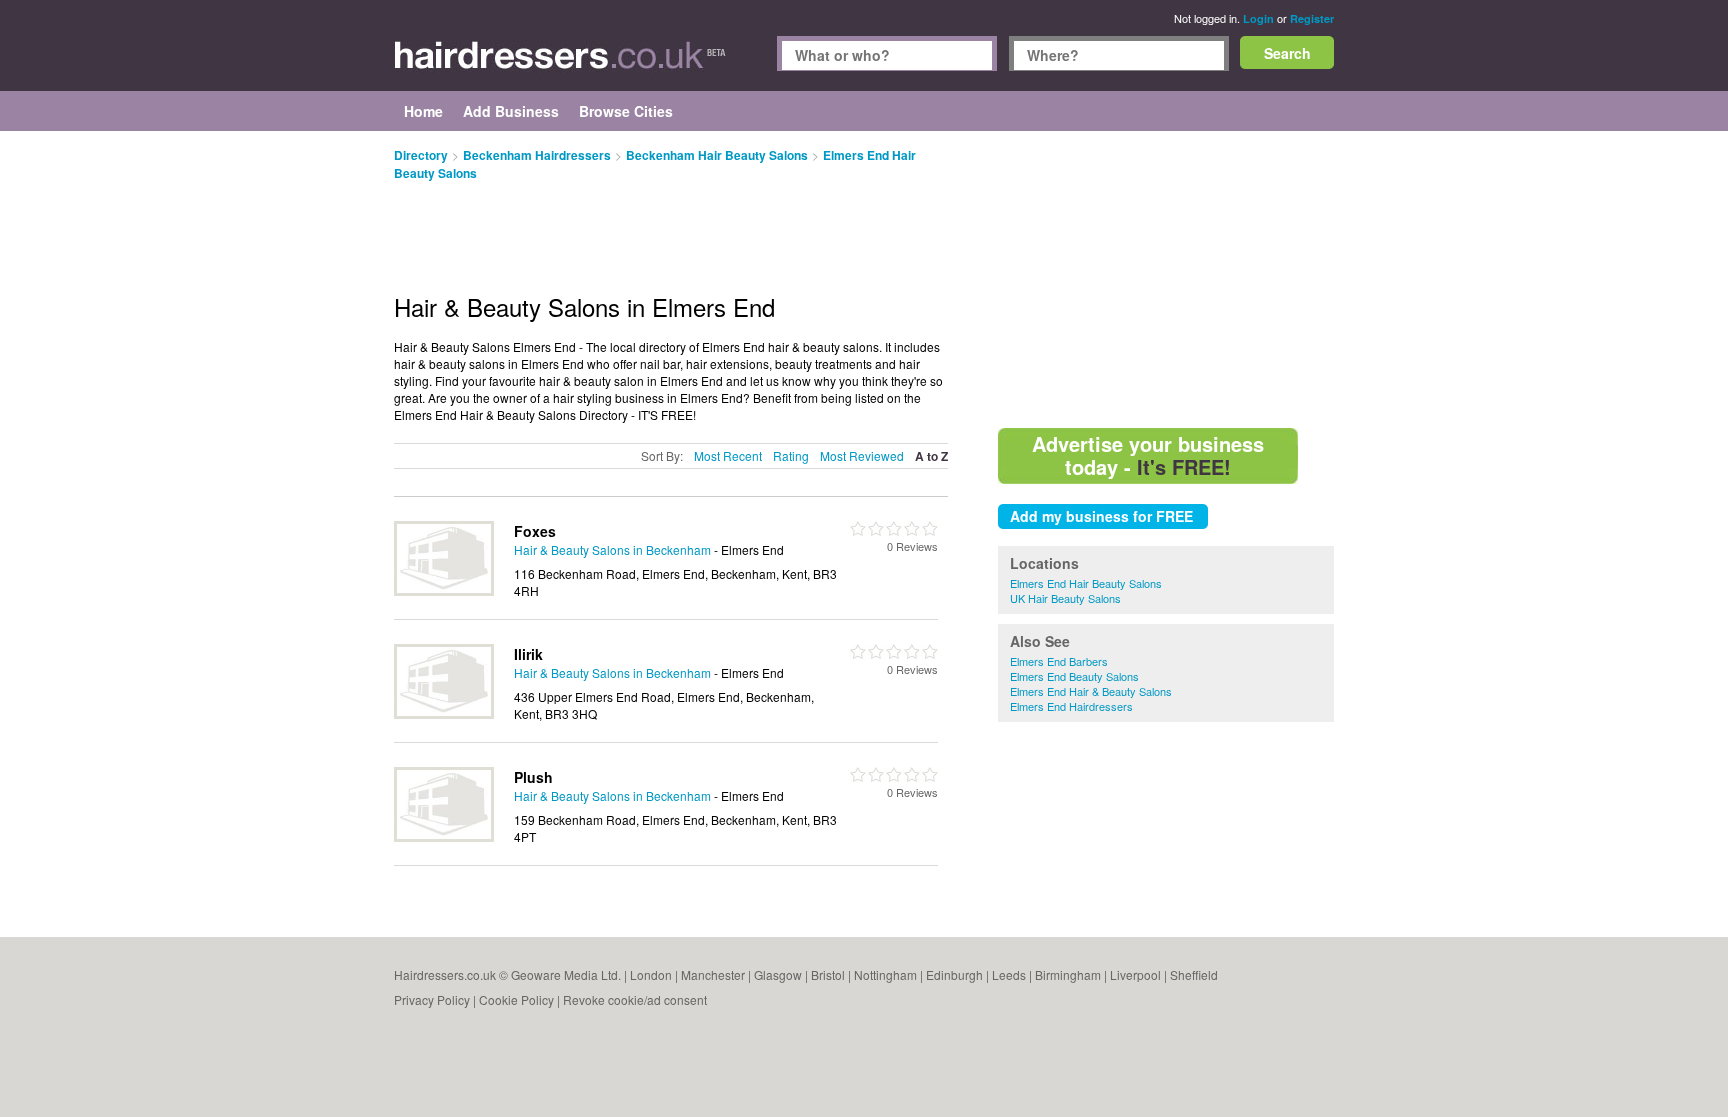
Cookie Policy (516, 999)
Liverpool (1135, 974)
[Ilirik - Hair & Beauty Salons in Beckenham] (444, 713)
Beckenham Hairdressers (537, 155)
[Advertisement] (1166, 280)
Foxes (535, 531)
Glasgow (778, 974)
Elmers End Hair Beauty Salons (1086, 583)
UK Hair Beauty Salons (1065, 598)
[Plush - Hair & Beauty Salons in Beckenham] (444, 836)
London (651, 974)
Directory (421, 155)
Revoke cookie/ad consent (635, 999)
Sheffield (1194, 974)
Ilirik (528, 654)
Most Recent (728, 455)
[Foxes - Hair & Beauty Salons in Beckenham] (444, 590)
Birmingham (1068, 974)
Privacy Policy (432, 999)
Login (1258, 18)
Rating (791, 455)
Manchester (713, 974)
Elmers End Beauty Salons (1074, 676)
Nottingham (885, 974)
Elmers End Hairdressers (1071, 706)
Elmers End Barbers (1059, 661)
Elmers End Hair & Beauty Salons (1091, 691)
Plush (533, 777)
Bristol (828, 974)
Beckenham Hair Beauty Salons (717, 155)
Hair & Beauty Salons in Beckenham (612, 549)
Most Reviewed (862, 455)
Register (1312, 18)
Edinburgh (954, 974)
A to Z (931, 456)
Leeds (1009, 974)
